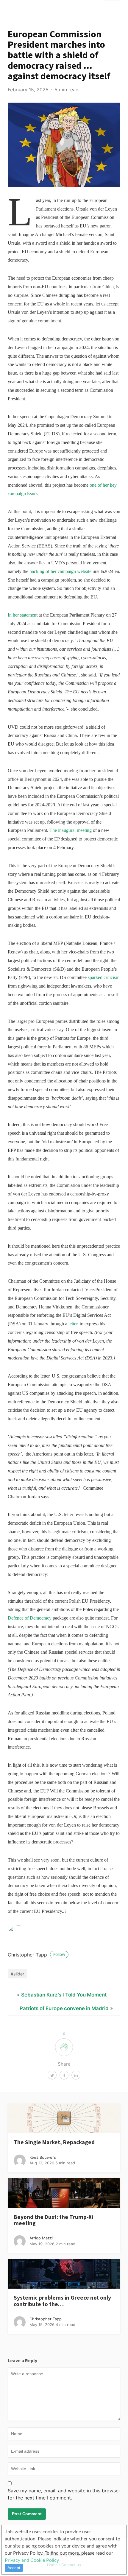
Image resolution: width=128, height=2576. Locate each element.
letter (73, 1324)
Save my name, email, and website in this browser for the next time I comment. (64, 2494)
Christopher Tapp (36, 1955)
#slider (17, 1974)
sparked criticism (104, 977)
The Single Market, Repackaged (54, 2142)
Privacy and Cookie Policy (32, 2560)
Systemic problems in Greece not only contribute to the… (62, 2301)
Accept (14, 2568)
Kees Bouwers (43, 2157)
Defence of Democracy (30, 1618)
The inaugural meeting (71, 830)
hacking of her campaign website (60, 571)
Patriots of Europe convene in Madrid (64, 2008)
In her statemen (22, 615)
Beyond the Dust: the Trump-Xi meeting (53, 2220)
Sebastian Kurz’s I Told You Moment (64, 1995)
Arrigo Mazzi (41, 2238)
